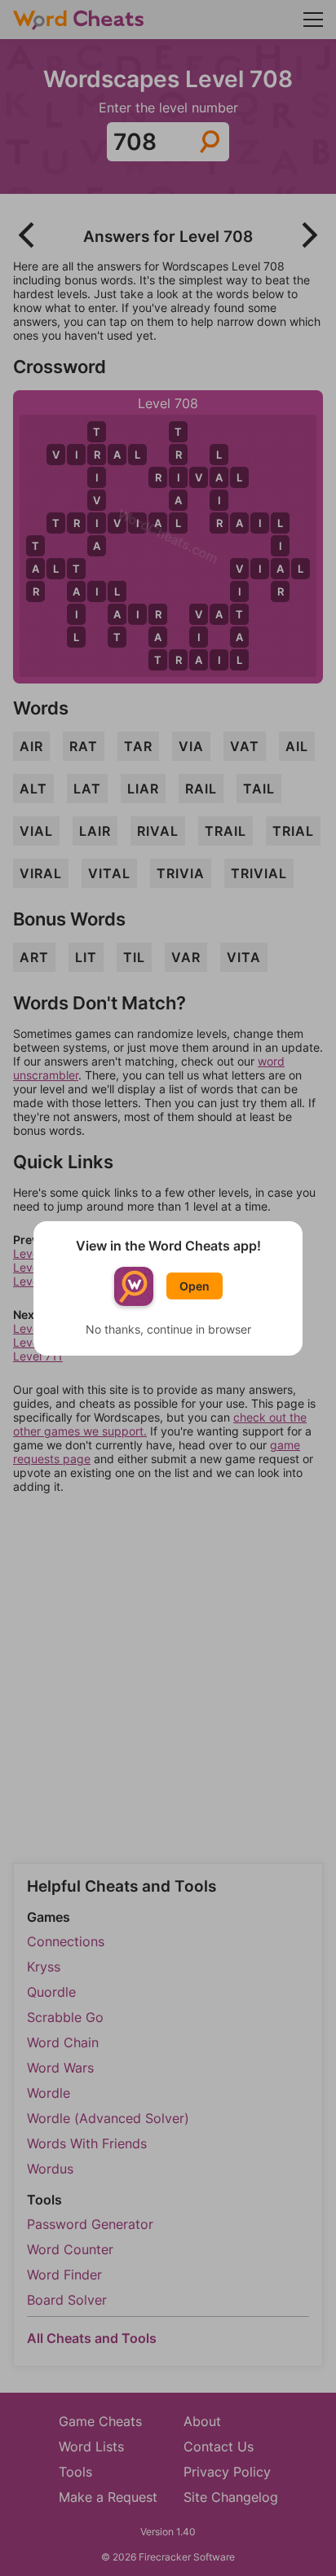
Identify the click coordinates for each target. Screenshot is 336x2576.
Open (195, 1286)
